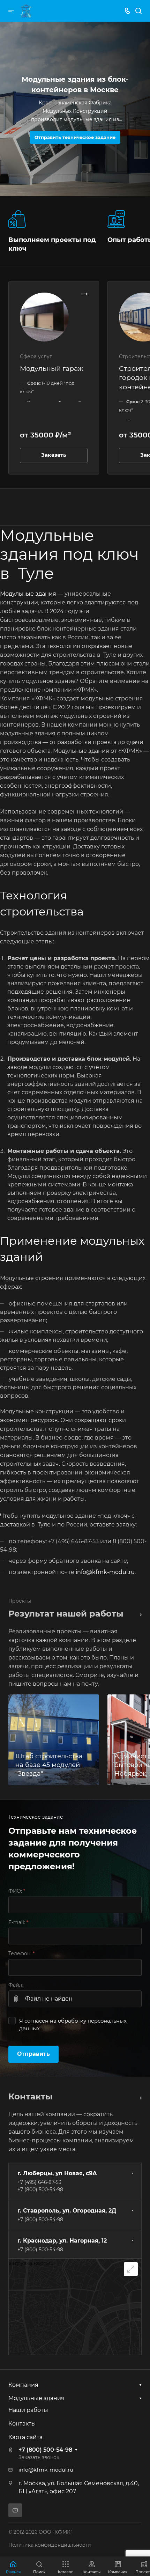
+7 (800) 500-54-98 (40, 2189)
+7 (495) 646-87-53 (39, 2182)
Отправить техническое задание (75, 137)
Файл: (16, 1985)
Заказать (54, 455)
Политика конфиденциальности (50, 2545)
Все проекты (139, 1614)
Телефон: (21, 1953)
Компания (23, 2385)
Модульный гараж (52, 368)
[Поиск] (138, 11)
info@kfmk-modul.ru (105, 1572)
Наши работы (28, 2410)
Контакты (22, 2424)
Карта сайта (25, 2437)
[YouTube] (15, 2510)
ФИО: (17, 1891)
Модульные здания (28, 594)
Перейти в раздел (139, 2097)
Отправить (33, 2054)
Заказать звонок (39, 2457)
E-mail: (18, 1922)
